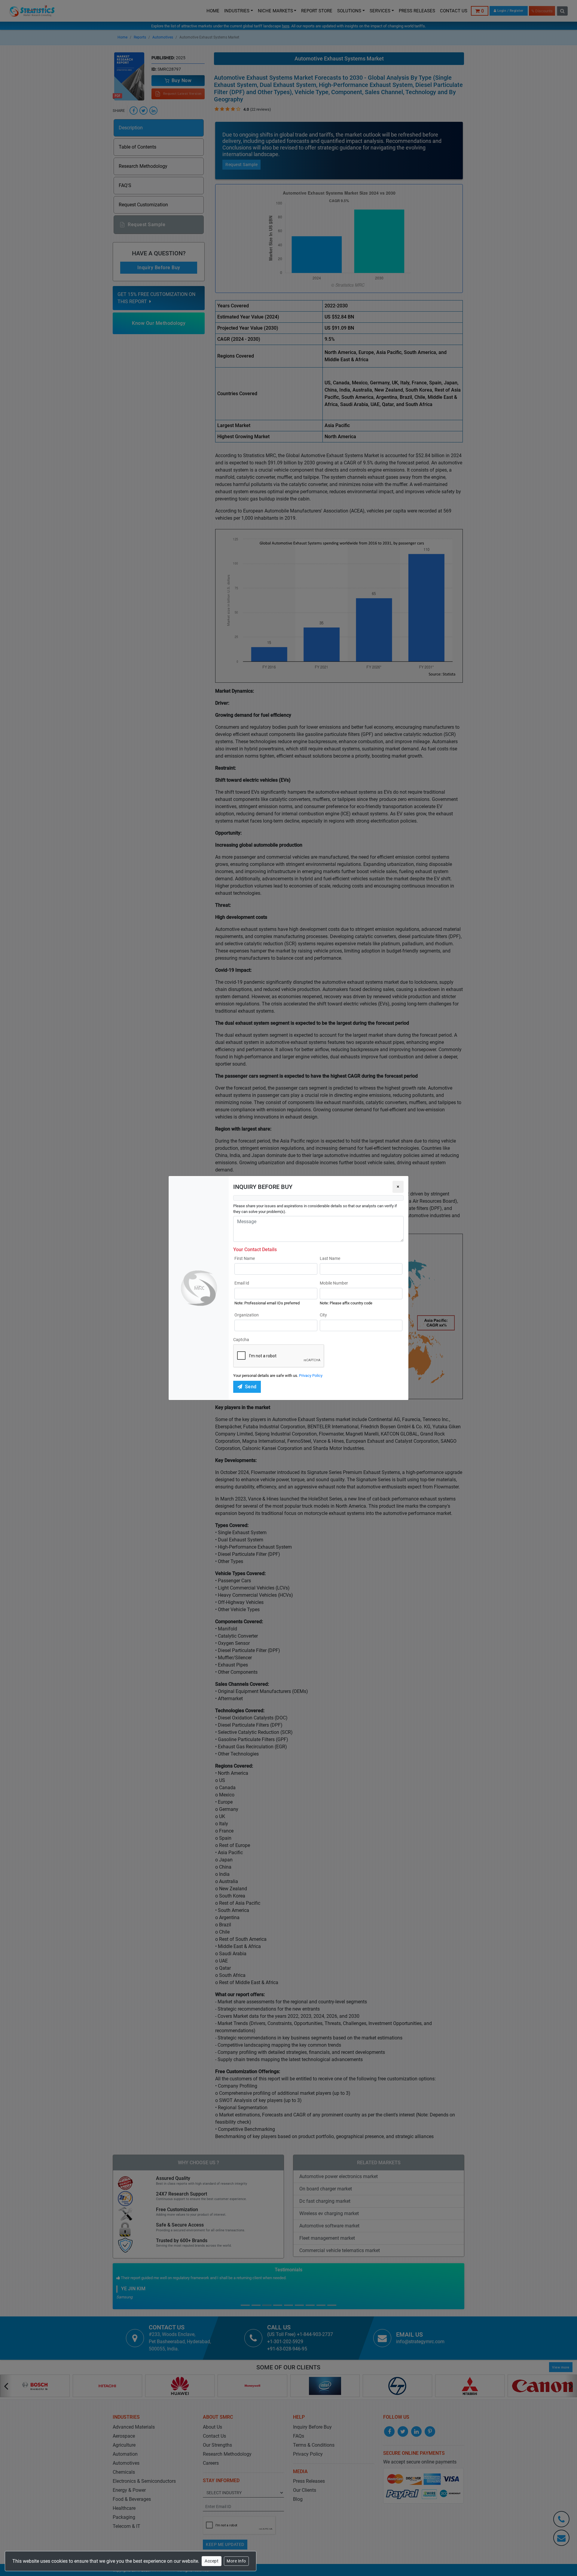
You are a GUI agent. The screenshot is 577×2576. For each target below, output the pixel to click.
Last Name (330, 1258)
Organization (247, 1315)
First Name (245, 1258)
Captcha (241, 1340)
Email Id (242, 1283)
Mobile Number (334, 1283)
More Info (236, 2561)
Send (251, 1387)
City (323, 1315)
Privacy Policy (311, 1376)
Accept (212, 2561)
